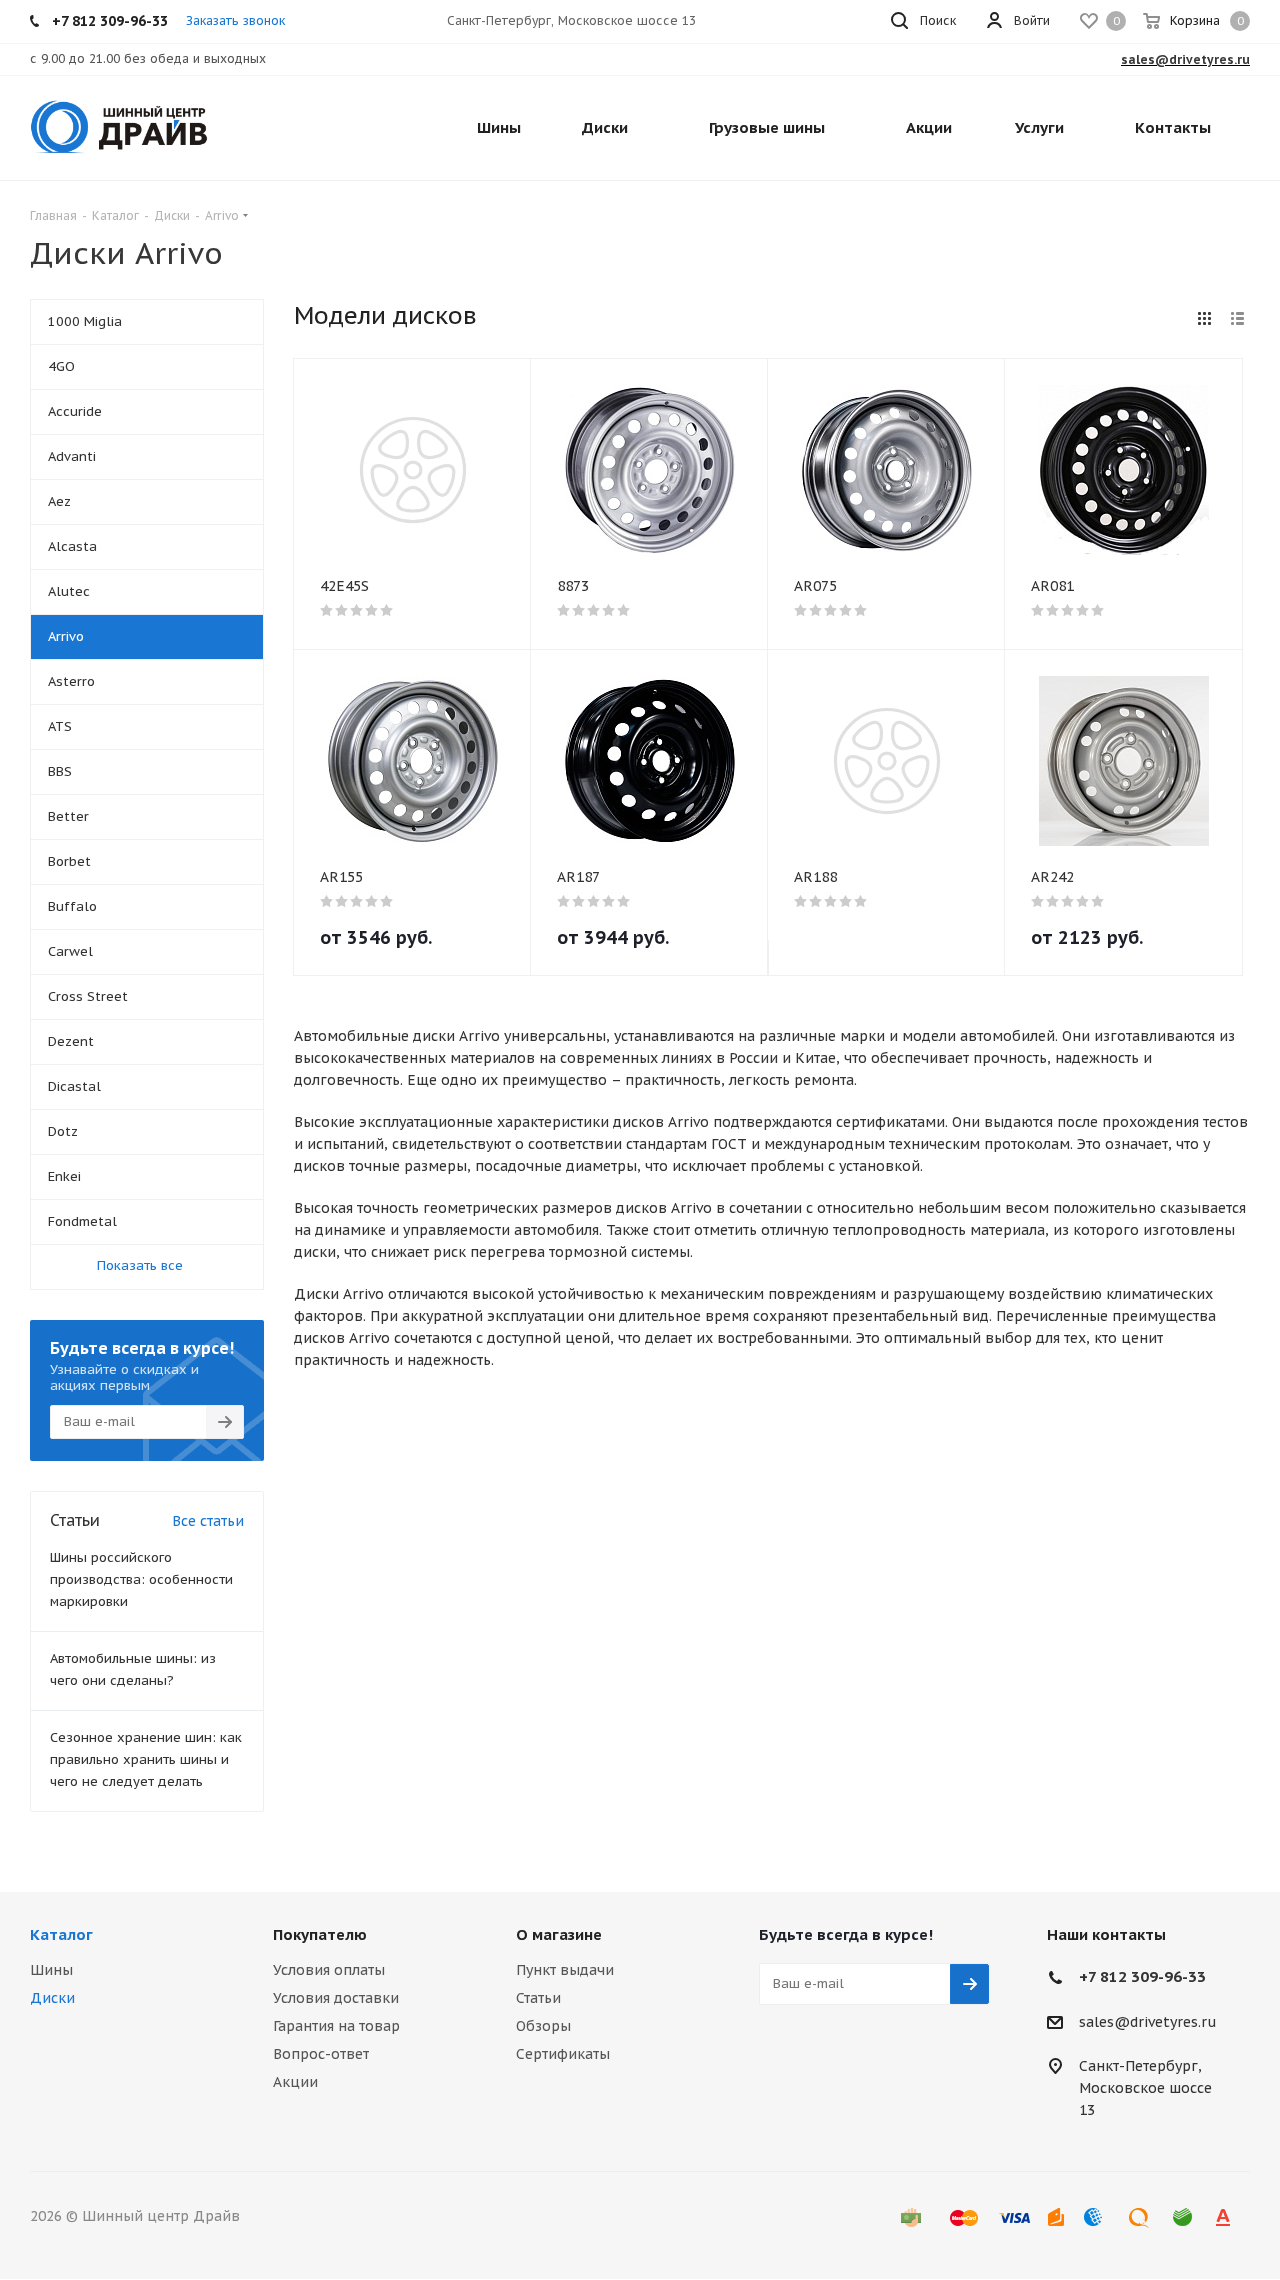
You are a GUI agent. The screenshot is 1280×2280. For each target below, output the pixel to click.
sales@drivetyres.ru (1148, 2022)
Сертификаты (563, 2054)
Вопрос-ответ (321, 2054)
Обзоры (543, 2026)
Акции (295, 2082)
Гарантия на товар (336, 2026)
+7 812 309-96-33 (1142, 1976)
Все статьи (208, 1521)
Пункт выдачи (565, 1970)
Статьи (538, 1998)
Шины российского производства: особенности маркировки (141, 1579)
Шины (51, 1970)
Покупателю (320, 1934)
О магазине (559, 1934)
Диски (52, 1998)
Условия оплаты (329, 1970)
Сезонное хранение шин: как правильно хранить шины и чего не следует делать (146, 1759)
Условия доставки (336, 1998)
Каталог (61, 1934)
